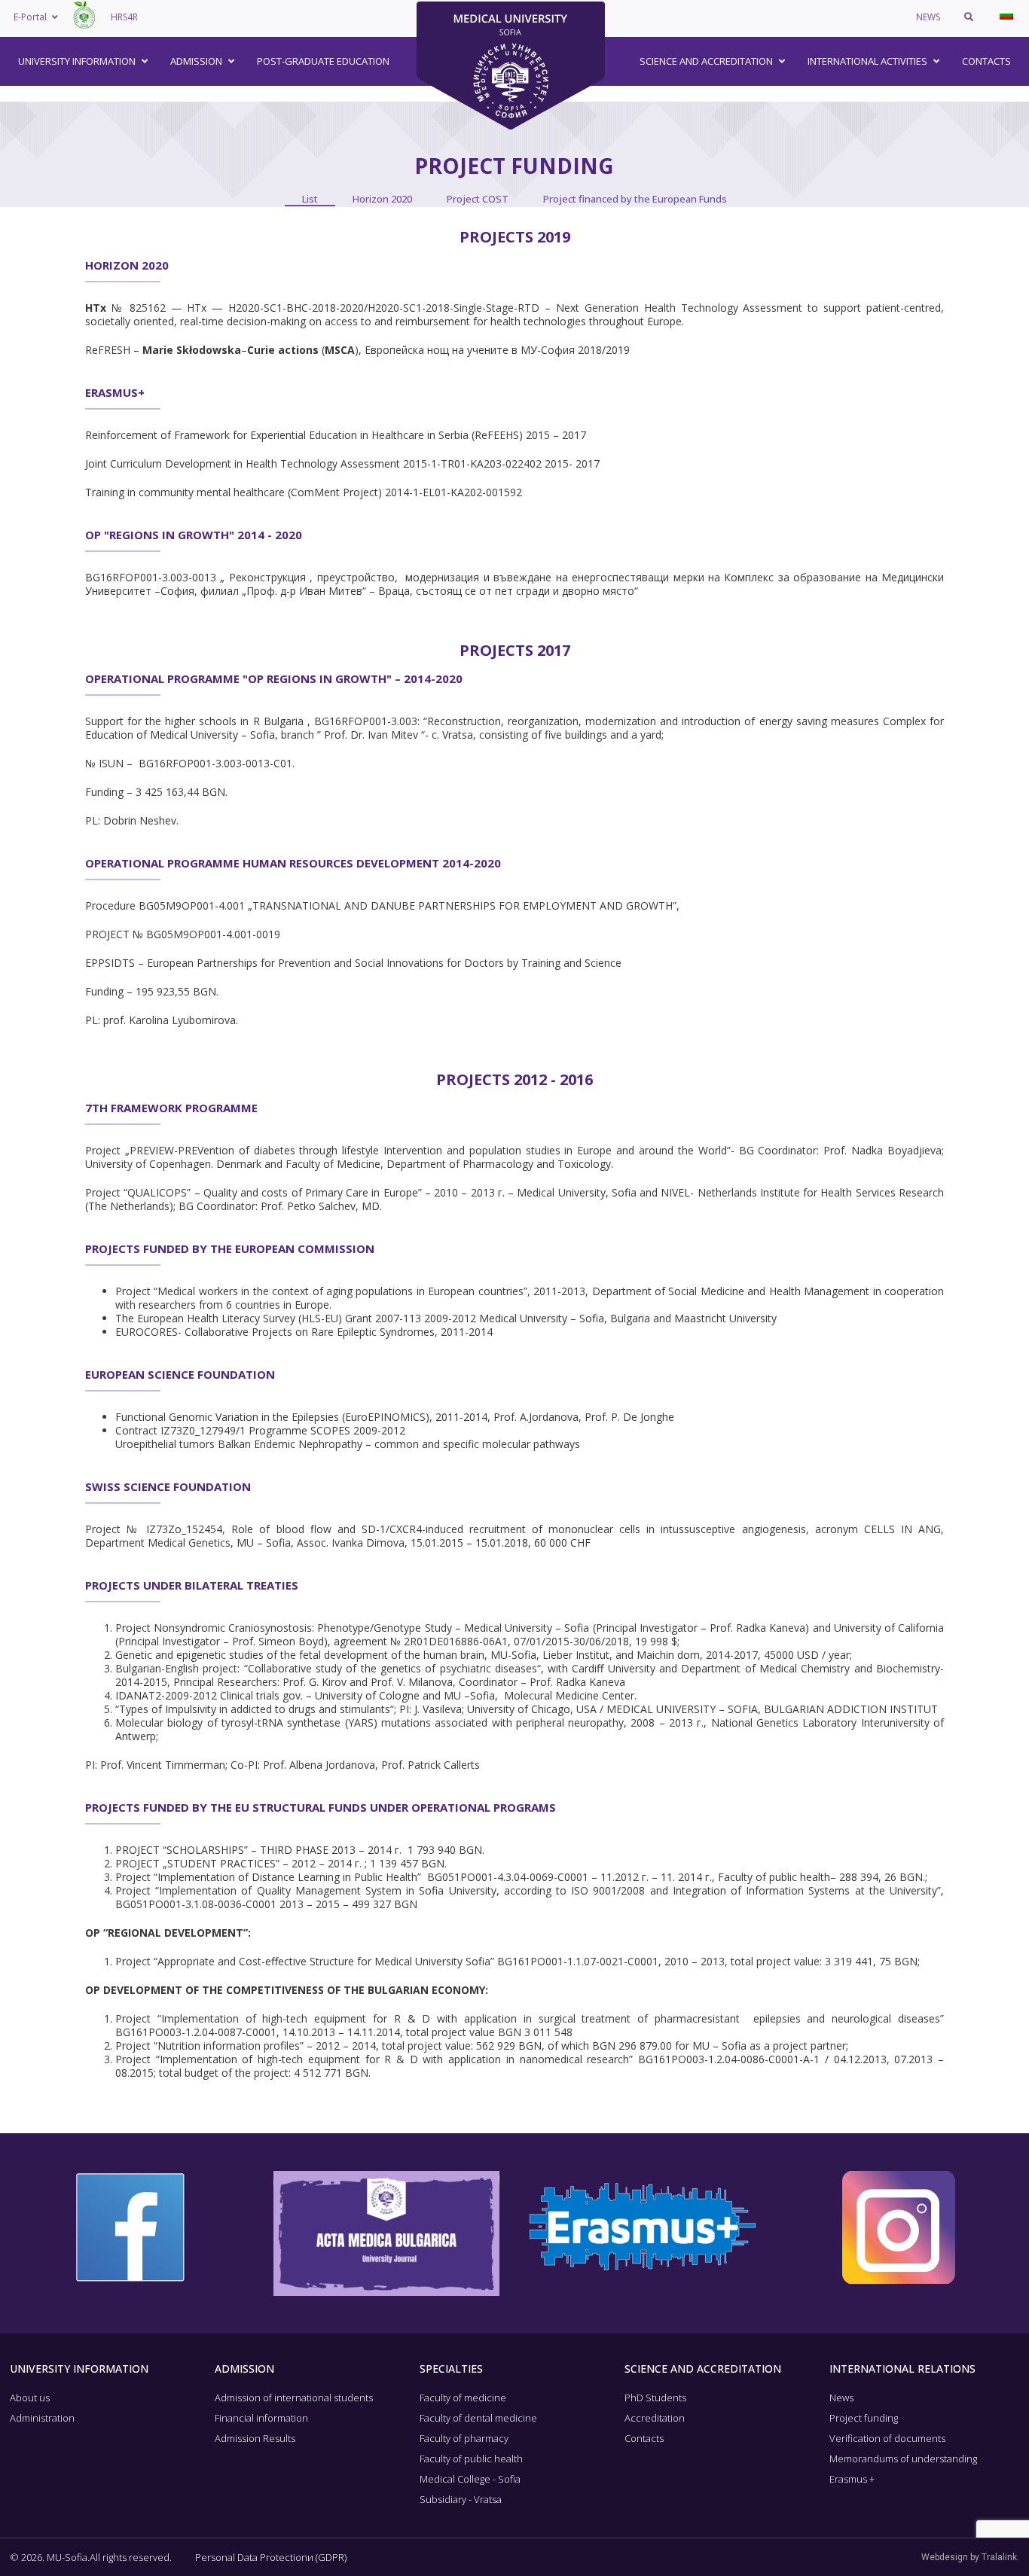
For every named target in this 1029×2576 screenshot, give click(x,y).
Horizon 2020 (382, 199)
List (310, 199)
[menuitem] (1006, 15)
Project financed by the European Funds (635, 199)
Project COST (478, 199)
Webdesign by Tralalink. (970, 2557)
